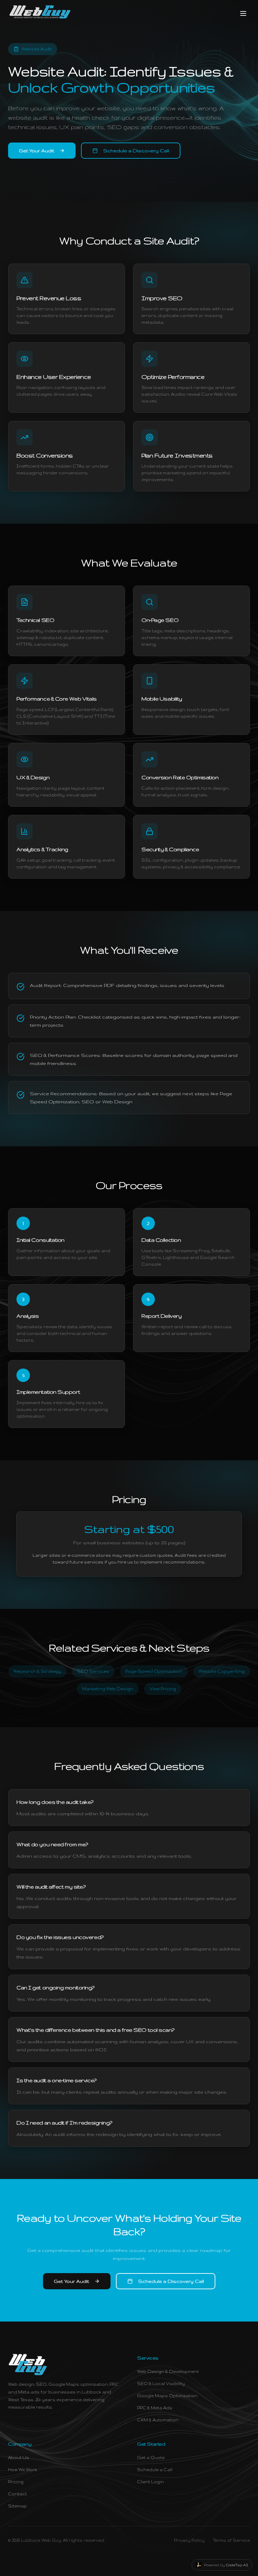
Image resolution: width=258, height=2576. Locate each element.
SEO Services (93, 1671)
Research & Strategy (37, 1671)
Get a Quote (151, 2458)
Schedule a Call (155, 2470)
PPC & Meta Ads (155, 2408)
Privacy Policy (189, 2540)
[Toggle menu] (243, 13)
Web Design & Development (168, 2371)
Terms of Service (231, 2540)
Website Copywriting (222, 1671)
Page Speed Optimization (154, 1671)
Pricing (16, 2482)
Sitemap (17, 2506)
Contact (17, 2494)
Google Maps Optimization (167, 2396)
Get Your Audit (36, 151)
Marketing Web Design (108, 1689)
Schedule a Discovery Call (136, 151)
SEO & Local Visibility (161, 2384)
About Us (19, 2458)
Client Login (150, 2482)
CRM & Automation (158, 2420)
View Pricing (163, 1689)
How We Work (23, 2470)
